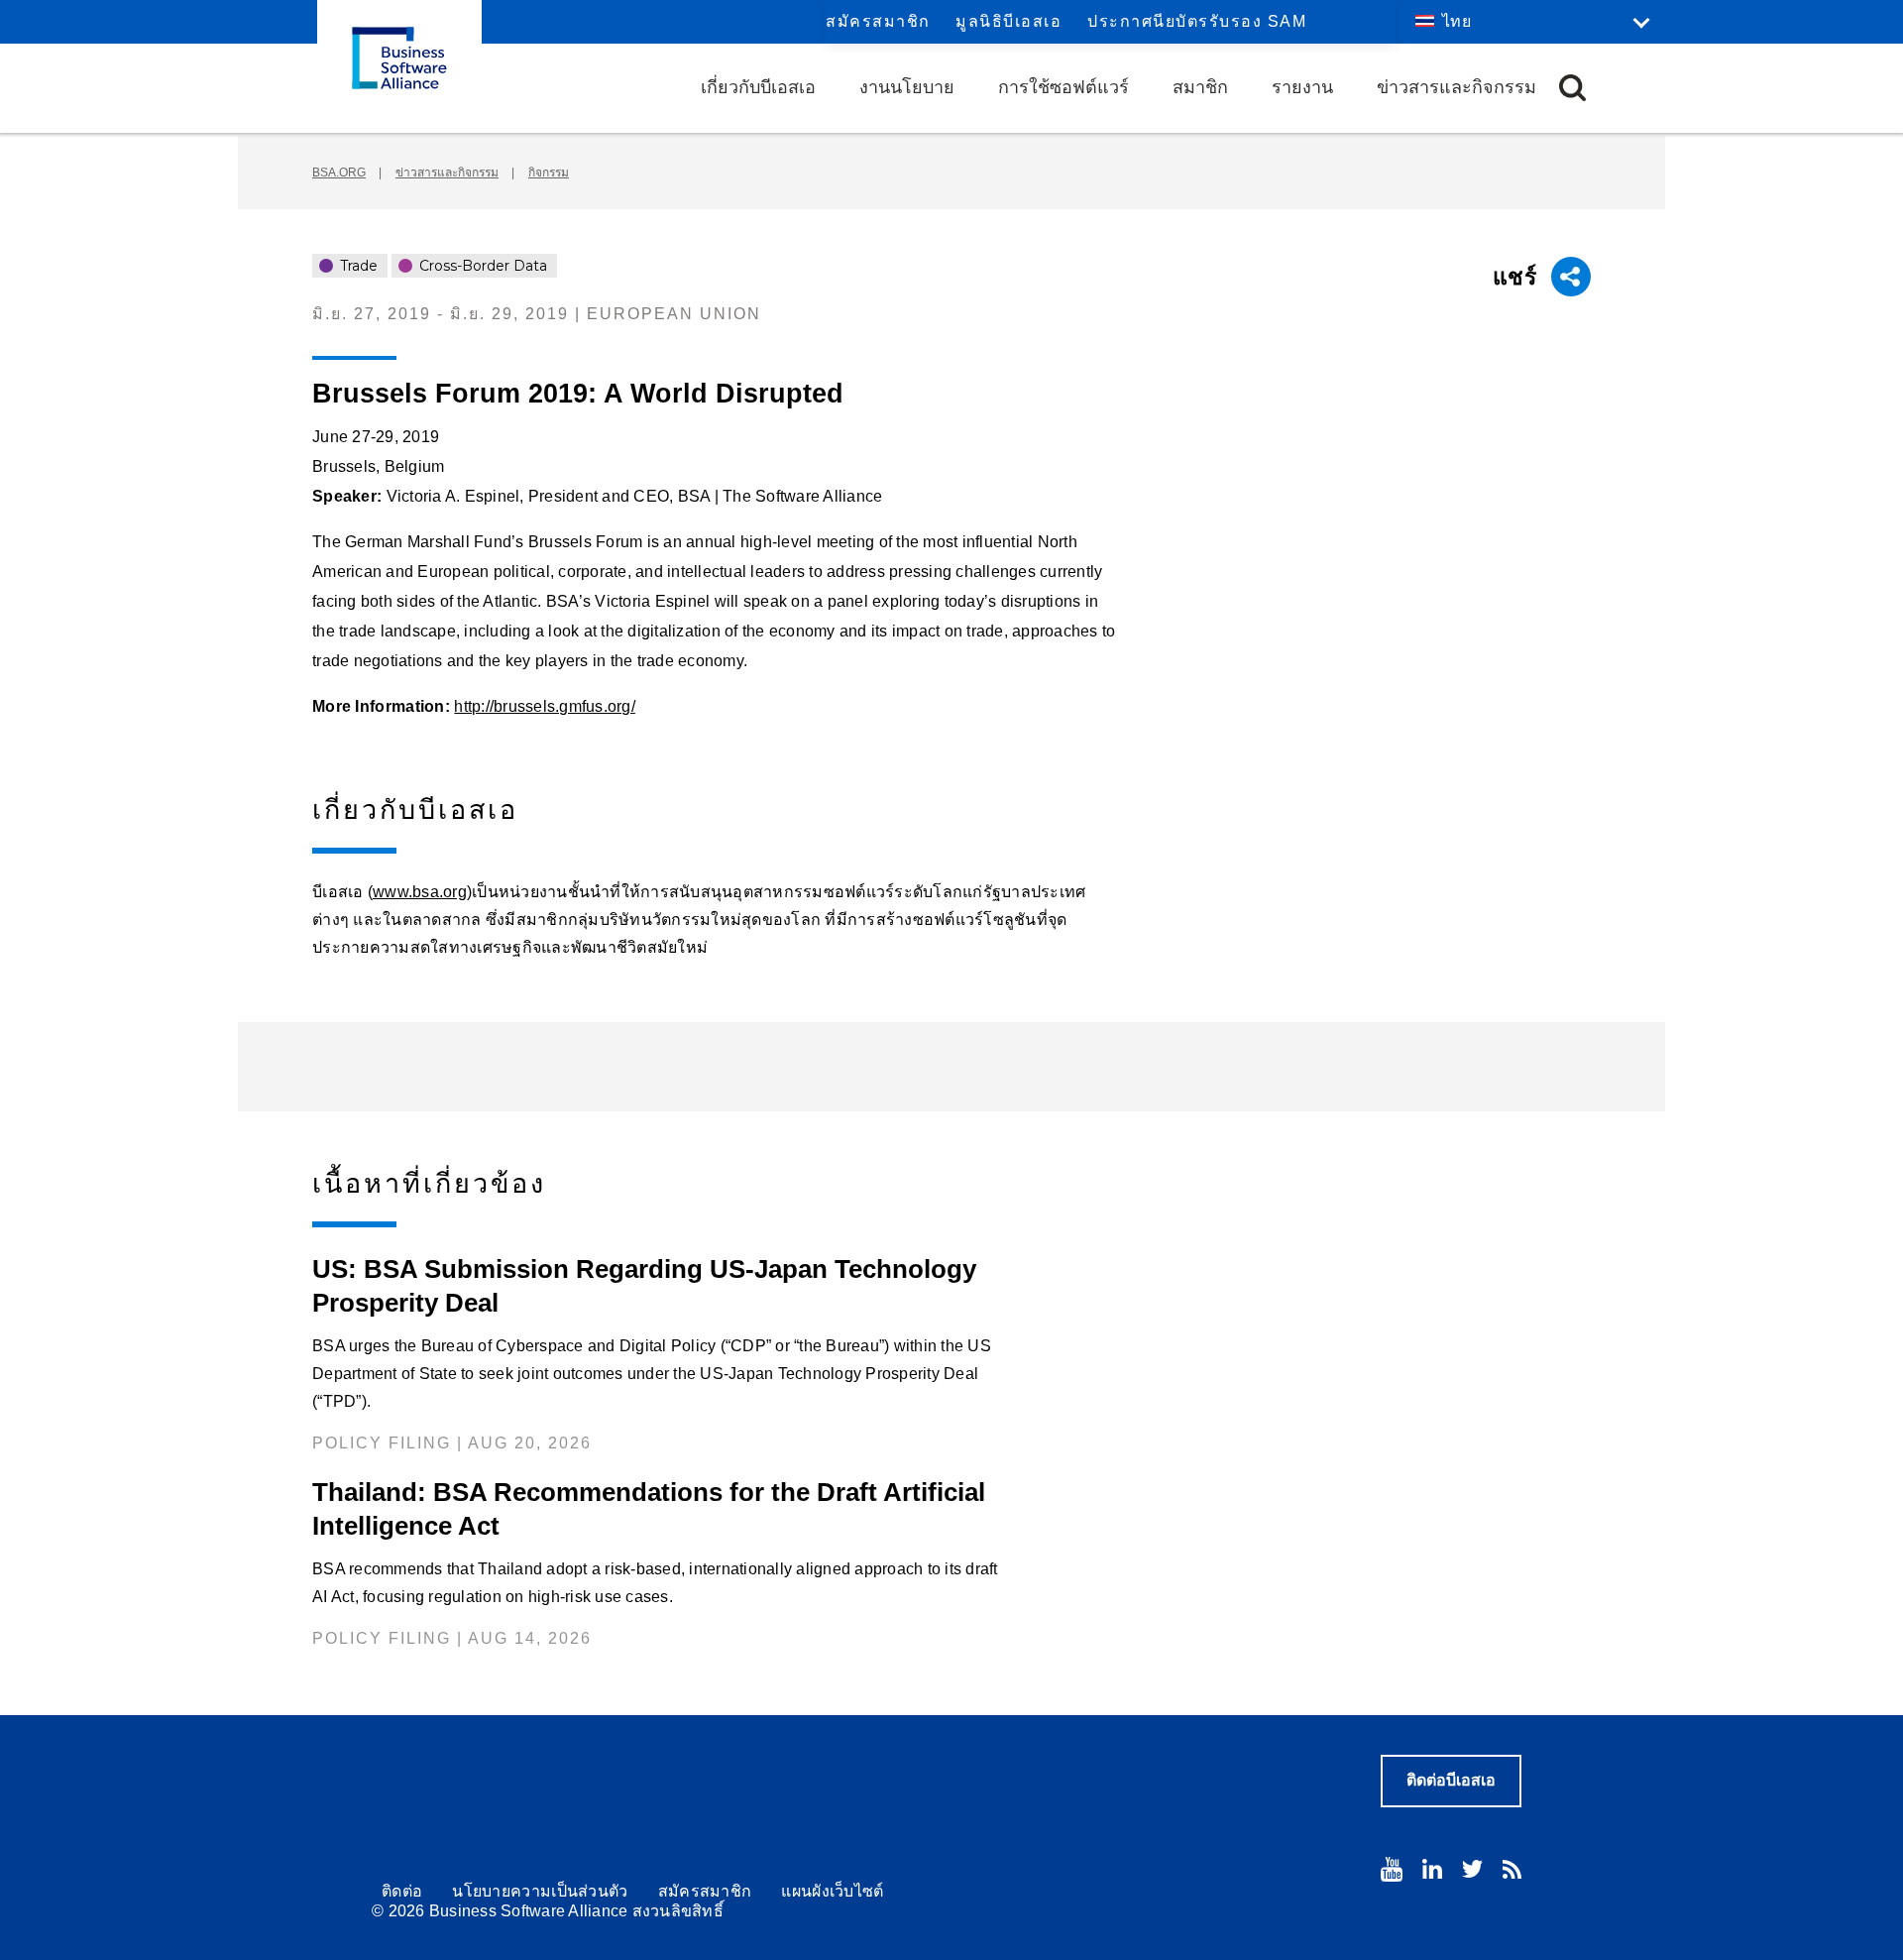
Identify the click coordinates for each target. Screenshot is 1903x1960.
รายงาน (1302, 87)
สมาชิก (1200, 87)
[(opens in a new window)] (1392, 1869)
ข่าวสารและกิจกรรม (1456, 87)
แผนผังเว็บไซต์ (832, 1891)
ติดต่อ (402, 1891)
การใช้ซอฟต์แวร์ (1063, 87)
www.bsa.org (420, 892)
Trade (357, 266)
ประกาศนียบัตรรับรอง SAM (1197, 21)
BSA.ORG (339, 173)
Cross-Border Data (481, 266)
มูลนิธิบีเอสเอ (1008, 21)
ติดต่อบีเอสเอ (1451, 1780)
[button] (1572, 88)
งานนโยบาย (907, 87)
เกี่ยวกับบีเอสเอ (758, 87)
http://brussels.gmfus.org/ (545, 706)
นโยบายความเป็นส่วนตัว (540, 1891)
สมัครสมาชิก (878, 21)
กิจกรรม (549, 173)
